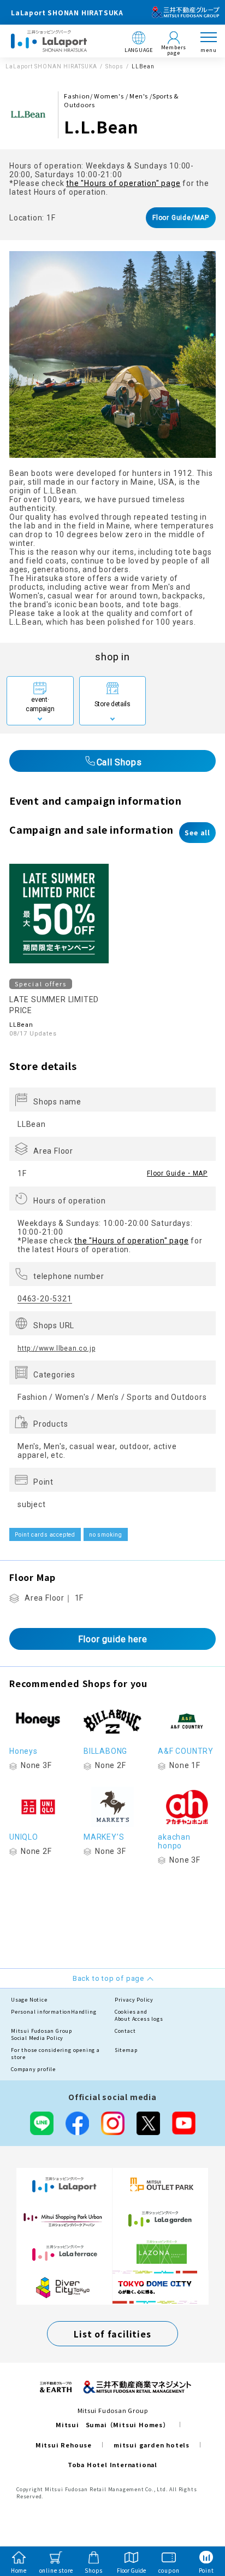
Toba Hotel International (112, 2464)
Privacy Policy (134, 2000)
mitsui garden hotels (152, 2445)
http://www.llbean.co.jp (56, 1348)
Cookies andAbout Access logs (139, 2016)
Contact (125, 2031)
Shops (114, 66)
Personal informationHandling (54, 2012)
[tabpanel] (112, 354)
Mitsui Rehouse (64, 2445)
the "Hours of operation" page (123, 183)
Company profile (33, 2069)
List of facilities (112, 2334)
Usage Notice (29, 2000)
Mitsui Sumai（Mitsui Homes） (112, 2424)
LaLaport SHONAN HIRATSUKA (51, 66)
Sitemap (126, 2050)
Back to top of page (199, 2525)
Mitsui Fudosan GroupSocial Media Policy (42, 2035)
